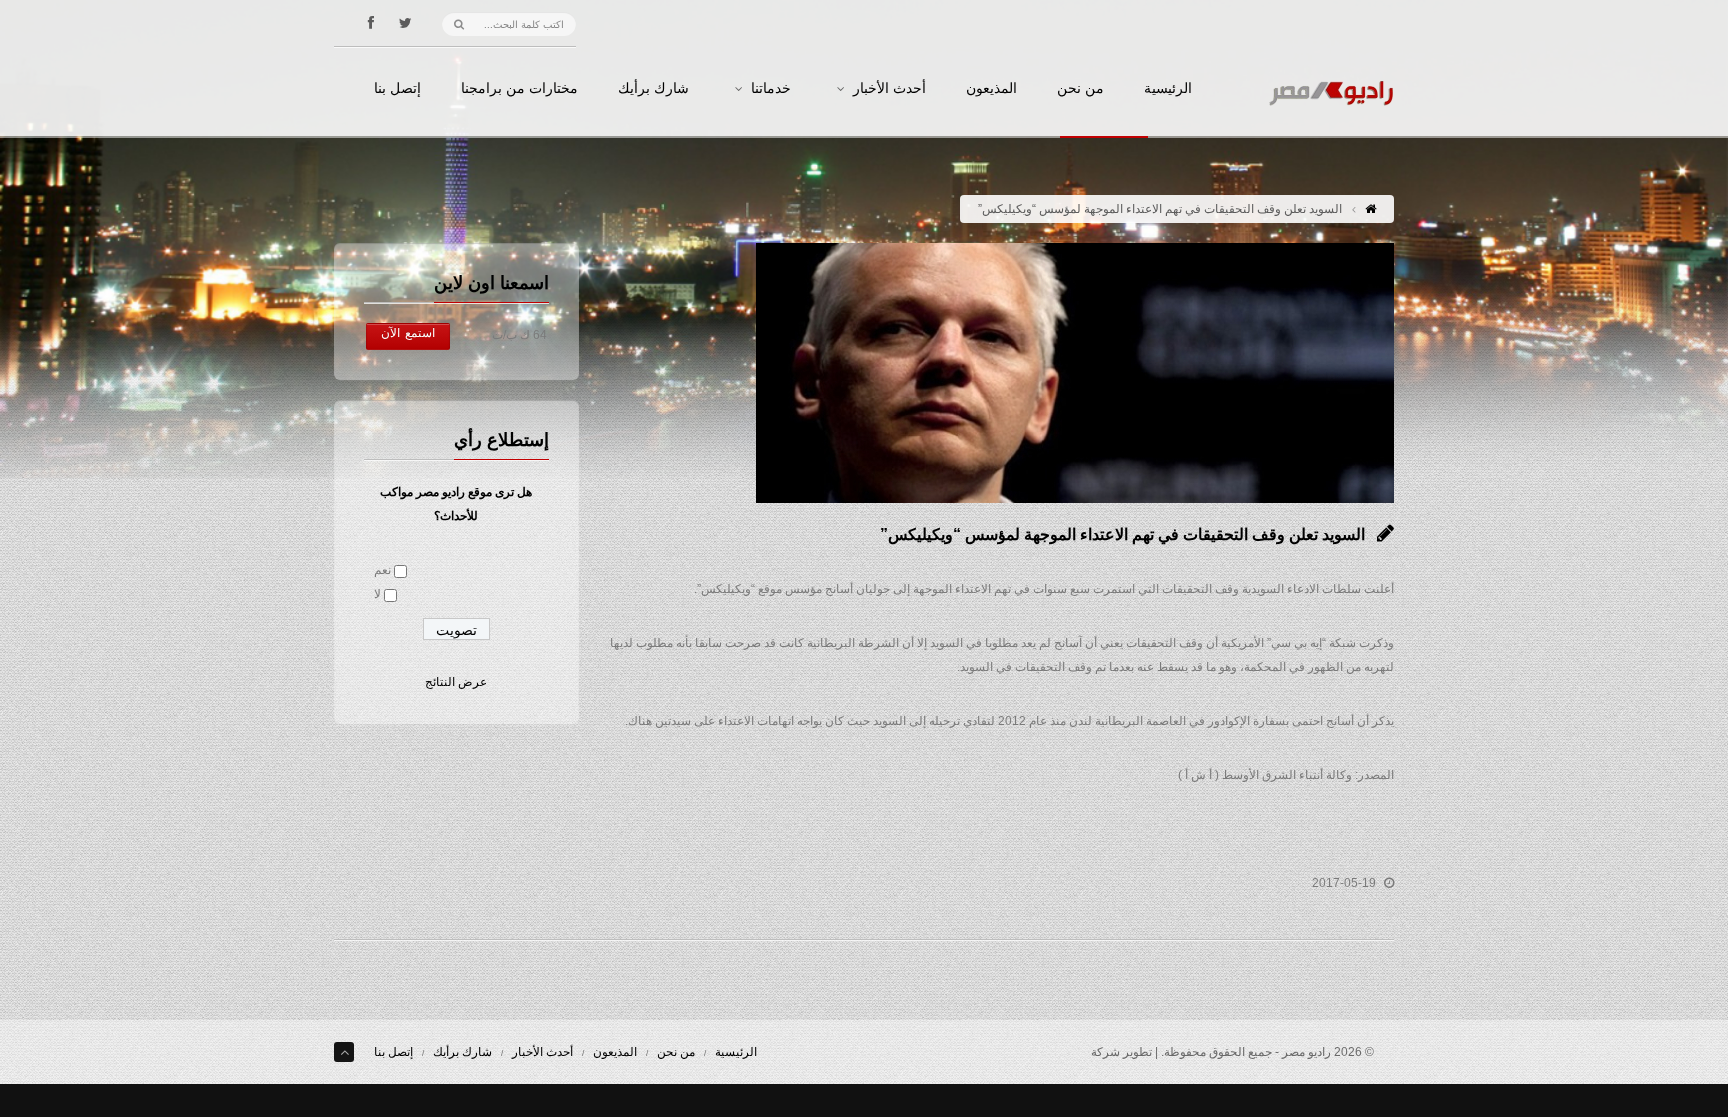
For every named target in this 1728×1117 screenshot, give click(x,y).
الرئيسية (1168, 89)
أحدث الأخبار (889, 89)
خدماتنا (771, 89)
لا (377, 594)
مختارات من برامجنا (519, 89)
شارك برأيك (653, 89)
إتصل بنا (397, 89)
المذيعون (991, 89)
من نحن (1080, 89)
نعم (382, 570)
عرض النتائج (456, 682)
